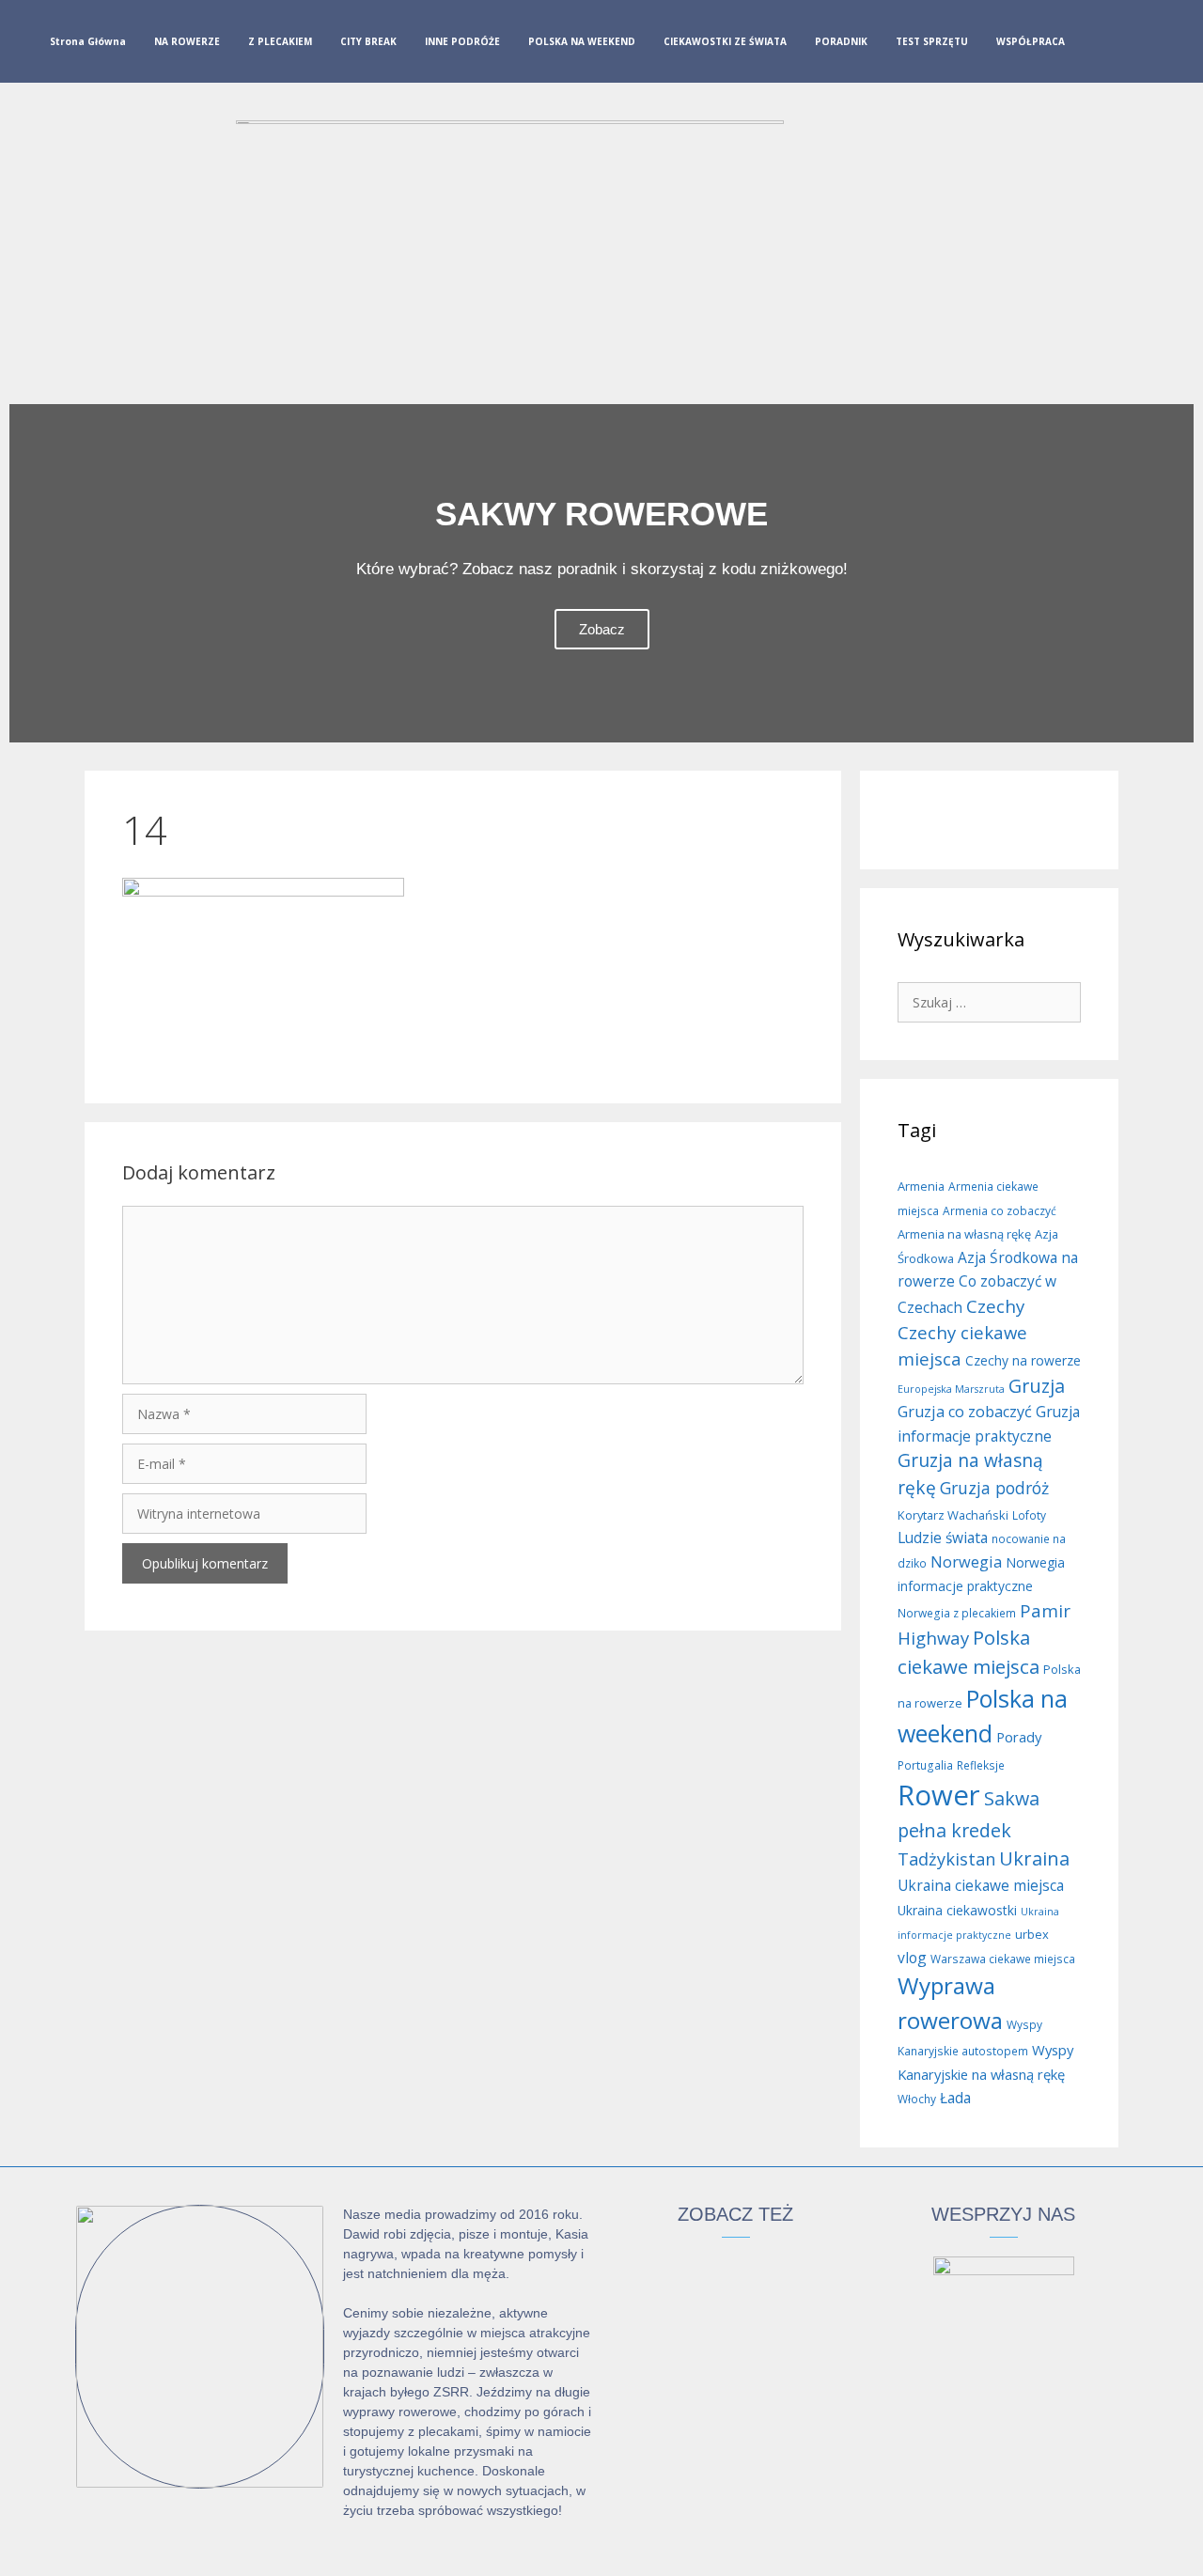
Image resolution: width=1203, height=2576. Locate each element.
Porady (1019, 1737)
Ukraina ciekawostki (957, 1910)
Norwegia (966, 1562)
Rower (939, 1795)
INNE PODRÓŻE (462, 41)
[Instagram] (1132, 45)
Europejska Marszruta (951, 1389)
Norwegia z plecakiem (957, 1613)
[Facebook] (1101, 45)
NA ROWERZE (187, 41)
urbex (1032, 1934)
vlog (912, 1958)
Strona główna (88, 41)
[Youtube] (1162, 45)
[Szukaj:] (989, 1001)
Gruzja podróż (994, 1488)
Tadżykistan (946, 1859)
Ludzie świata (943, 1538)
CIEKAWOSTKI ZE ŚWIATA (725, 41)
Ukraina (1034, 1858)
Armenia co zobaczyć (1000, 1211)
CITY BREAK (368, 41)
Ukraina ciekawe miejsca (981, 1885)
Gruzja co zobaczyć (965, 1412)
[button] (28, 573)
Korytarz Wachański (953, 1515)
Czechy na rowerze (1023, 1360)
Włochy (917, 2099)
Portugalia (925, 1765)
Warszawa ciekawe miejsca (1003, 1959)
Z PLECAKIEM (280, 41)
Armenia (921, 1186)
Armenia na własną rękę (964, 1234)
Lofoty (1029, 1515)
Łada (955, 2098)
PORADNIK (841, 41)
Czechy (995, 1306)
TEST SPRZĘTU (932, 41)
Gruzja (1037, 1386)
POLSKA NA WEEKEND (582, 41)
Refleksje (981, 1765)
